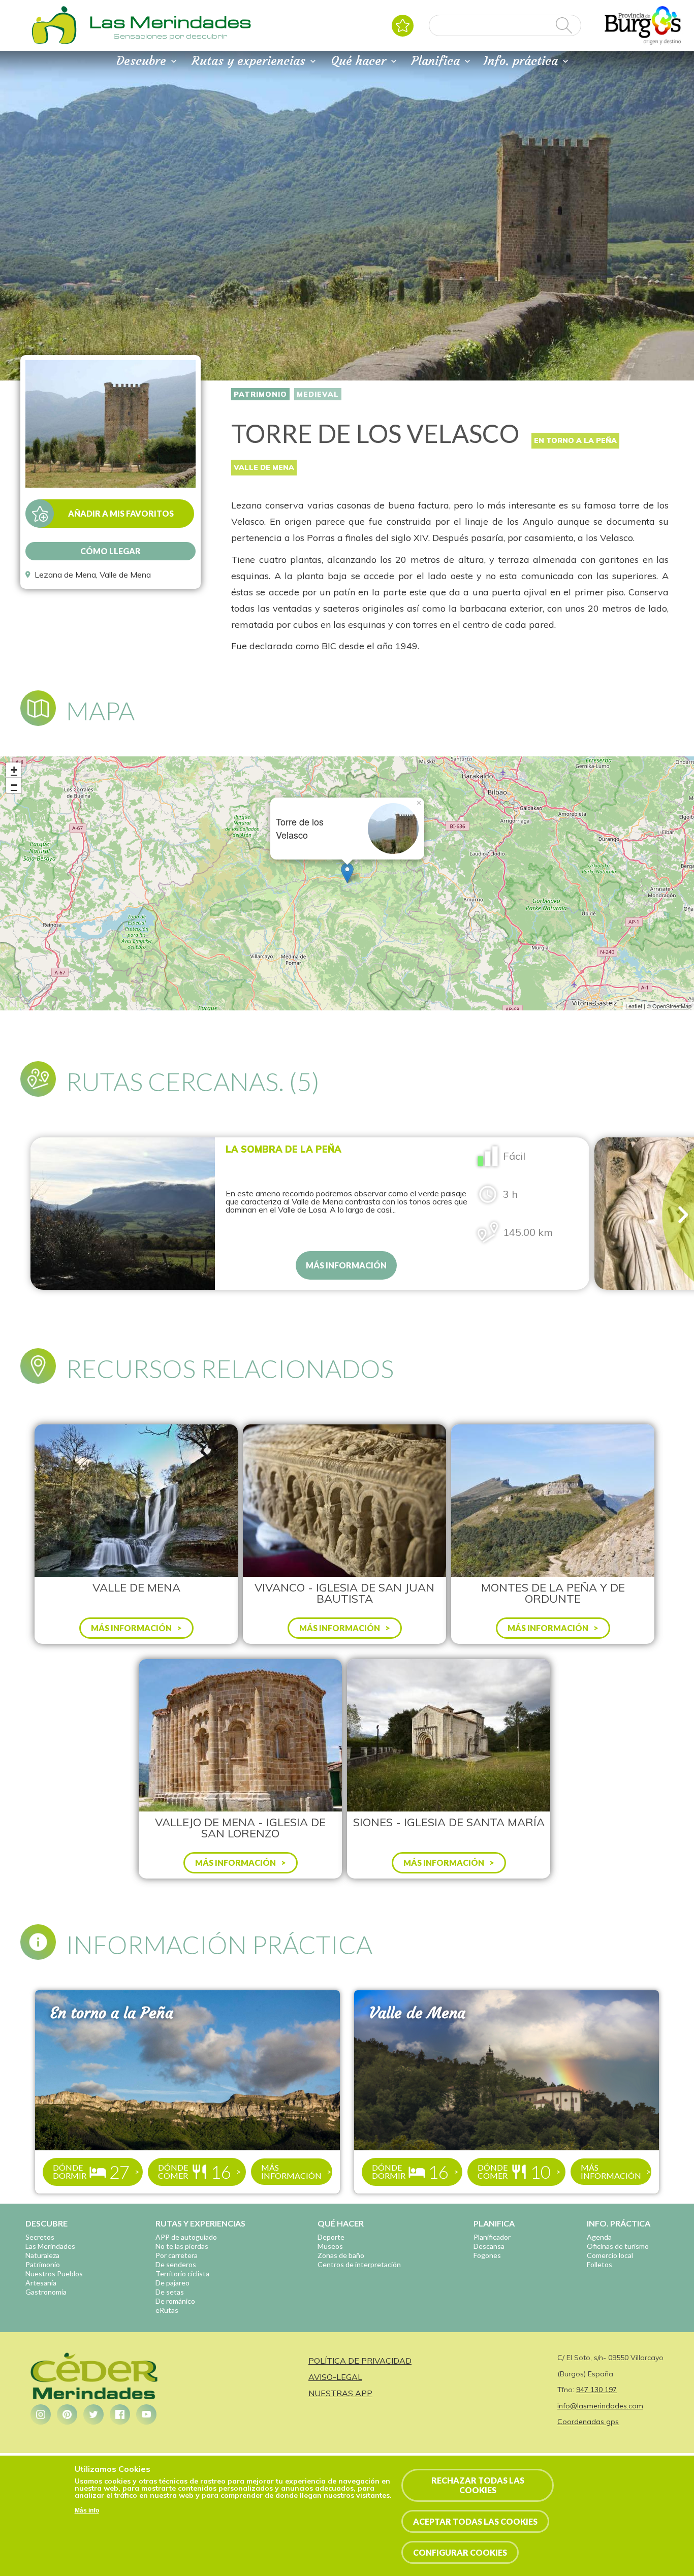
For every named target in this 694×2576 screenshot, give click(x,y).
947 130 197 (596, 2390)
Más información (346, 1265)
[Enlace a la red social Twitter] (93, 2414)
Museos (330, 2246)
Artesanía (41, 2283)
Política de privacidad (360, 2361)
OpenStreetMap (672, 1006)
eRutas (167, 2310)
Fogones (487, 2255)
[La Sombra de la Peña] (123, 1214)
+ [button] (14, 770)
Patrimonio (260, 394)
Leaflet (634, 1006)
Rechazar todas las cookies (478, 2485)
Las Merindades (50, 2246)
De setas (170, 2292)
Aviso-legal (335, 2377)
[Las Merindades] (54, 43)
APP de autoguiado (186, 2237)
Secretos (40, 2237)
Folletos (600, 2264)
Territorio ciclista (182, 2273)
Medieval (318, 394)
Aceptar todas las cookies (475, 2521)
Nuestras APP (340, 2393)
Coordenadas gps (588, 2422)
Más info (87, 2510)
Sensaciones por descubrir (170, 36)
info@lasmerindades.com (600, 2406)
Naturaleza (42, 2255)
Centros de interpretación (359, 2264)
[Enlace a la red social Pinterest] (67, 2414)
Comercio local (610, 2255)
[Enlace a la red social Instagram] (41, 2414)
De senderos (176, 2264)
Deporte (331, 2237)
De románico (175, 2301)
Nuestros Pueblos (54, 2273)
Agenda (599, 2237)
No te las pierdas (182, 2246)
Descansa (489, 2246)
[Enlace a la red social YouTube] (146, 2414)
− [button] (14, 785)
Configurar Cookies (460, 2552)
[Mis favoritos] (403, 26)
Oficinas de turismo (618, 2246)
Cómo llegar (111, 551)
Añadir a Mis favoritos (121, 513)
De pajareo (172, 2283)
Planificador (492, 2237)
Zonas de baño (341, 2255)
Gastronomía (46, 2292)
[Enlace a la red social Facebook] (120, 2414)
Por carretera (177, 2255)
